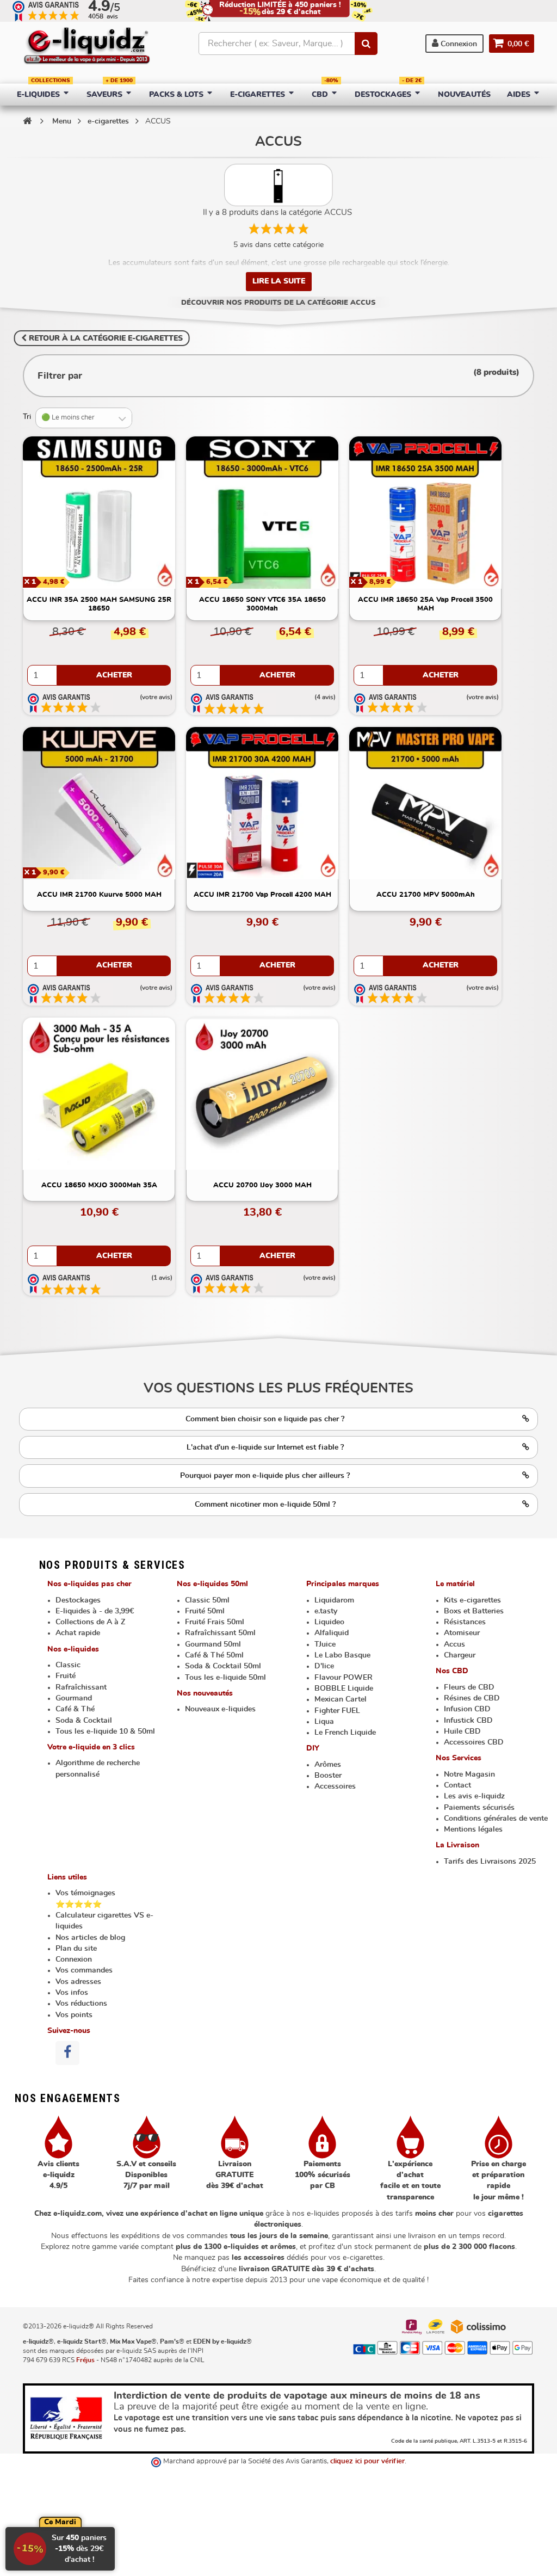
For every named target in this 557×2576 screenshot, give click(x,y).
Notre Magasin (469, 1774)
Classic (68, 1665)
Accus (454, 1644)
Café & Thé (75, 1709)
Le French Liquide (345, 1733)
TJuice (325, 1644)
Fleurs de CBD (469, 1687)
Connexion (458, 44)
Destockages (78, 1600)
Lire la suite (279, 281)
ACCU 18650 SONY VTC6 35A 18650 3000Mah (262, 604)
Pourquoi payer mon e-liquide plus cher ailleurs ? (265, 1476)
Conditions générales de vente (496, 1819)
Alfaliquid (332, 1633)
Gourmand (74, 1698)
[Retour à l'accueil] (27, 121)
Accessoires (335, 1786)
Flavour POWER (344, 1678)
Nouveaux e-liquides (220, 1709)
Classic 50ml (207, 1600)
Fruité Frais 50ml (215, 1622)
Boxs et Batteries (474, 1611)
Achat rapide (78, 1633)
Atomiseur (462, 1633)
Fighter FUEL (337, 1711)
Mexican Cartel (341, 1699)
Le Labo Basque (342, 1655)
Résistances (465, 1622)
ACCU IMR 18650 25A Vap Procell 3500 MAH (425, 604)
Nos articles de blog (90, 1938)
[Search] (366, 44)
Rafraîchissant (81, 1687)
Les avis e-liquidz (474, 1796)
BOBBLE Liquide (344, 1688)
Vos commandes (84, 1970)
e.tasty (326, 1611)
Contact (457, 1785)
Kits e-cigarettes (472, 1600)
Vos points (74, 2015)
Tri (27, 417)
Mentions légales (473, 1829)
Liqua (324, 1722)
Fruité (66, 1676)
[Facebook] (67, 2053)
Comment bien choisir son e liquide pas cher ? (265, 1419)
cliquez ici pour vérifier (367, 2461)
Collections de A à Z (90, 1622)
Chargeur (460, 1655)
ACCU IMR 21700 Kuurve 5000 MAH (99, 895)
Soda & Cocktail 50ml (223, 1666)
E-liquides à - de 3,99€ (95, 1611)
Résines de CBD (472, 1698)
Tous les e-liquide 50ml (225, 1678)
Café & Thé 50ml (214, 1655)
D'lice (324, 1666)
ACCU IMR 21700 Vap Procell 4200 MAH (262, 895)
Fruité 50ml (205, 1611)
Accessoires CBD (474, 1742)
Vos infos (72, 1993)
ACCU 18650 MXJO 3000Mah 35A (99, 1185)
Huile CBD (462, 1731)
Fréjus (85, 2360)
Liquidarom (334, 1600)
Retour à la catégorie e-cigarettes (105, 338)
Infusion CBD (467, 1709)
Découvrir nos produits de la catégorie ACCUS (278, 303)
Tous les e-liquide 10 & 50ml (105, 1731)
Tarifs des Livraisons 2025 (490, 1862)
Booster (328, 1776)
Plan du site (76, 1949)
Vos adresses (78, 1982)
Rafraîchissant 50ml (220, 1633)
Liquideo (329, 1622)
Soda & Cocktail (84, 1721)
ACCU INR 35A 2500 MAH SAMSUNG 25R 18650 (99, 604)
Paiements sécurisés (479, 1808)
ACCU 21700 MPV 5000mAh (426, 895)
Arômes (328, 1765)
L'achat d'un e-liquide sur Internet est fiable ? (265, 1447)
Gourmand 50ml (213, 1644)
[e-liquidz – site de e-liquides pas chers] (87, 47)
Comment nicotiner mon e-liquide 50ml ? (265, 1505)
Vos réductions (81, 2004)
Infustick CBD (468, 1721)
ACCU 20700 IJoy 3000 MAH (262, 1185)
